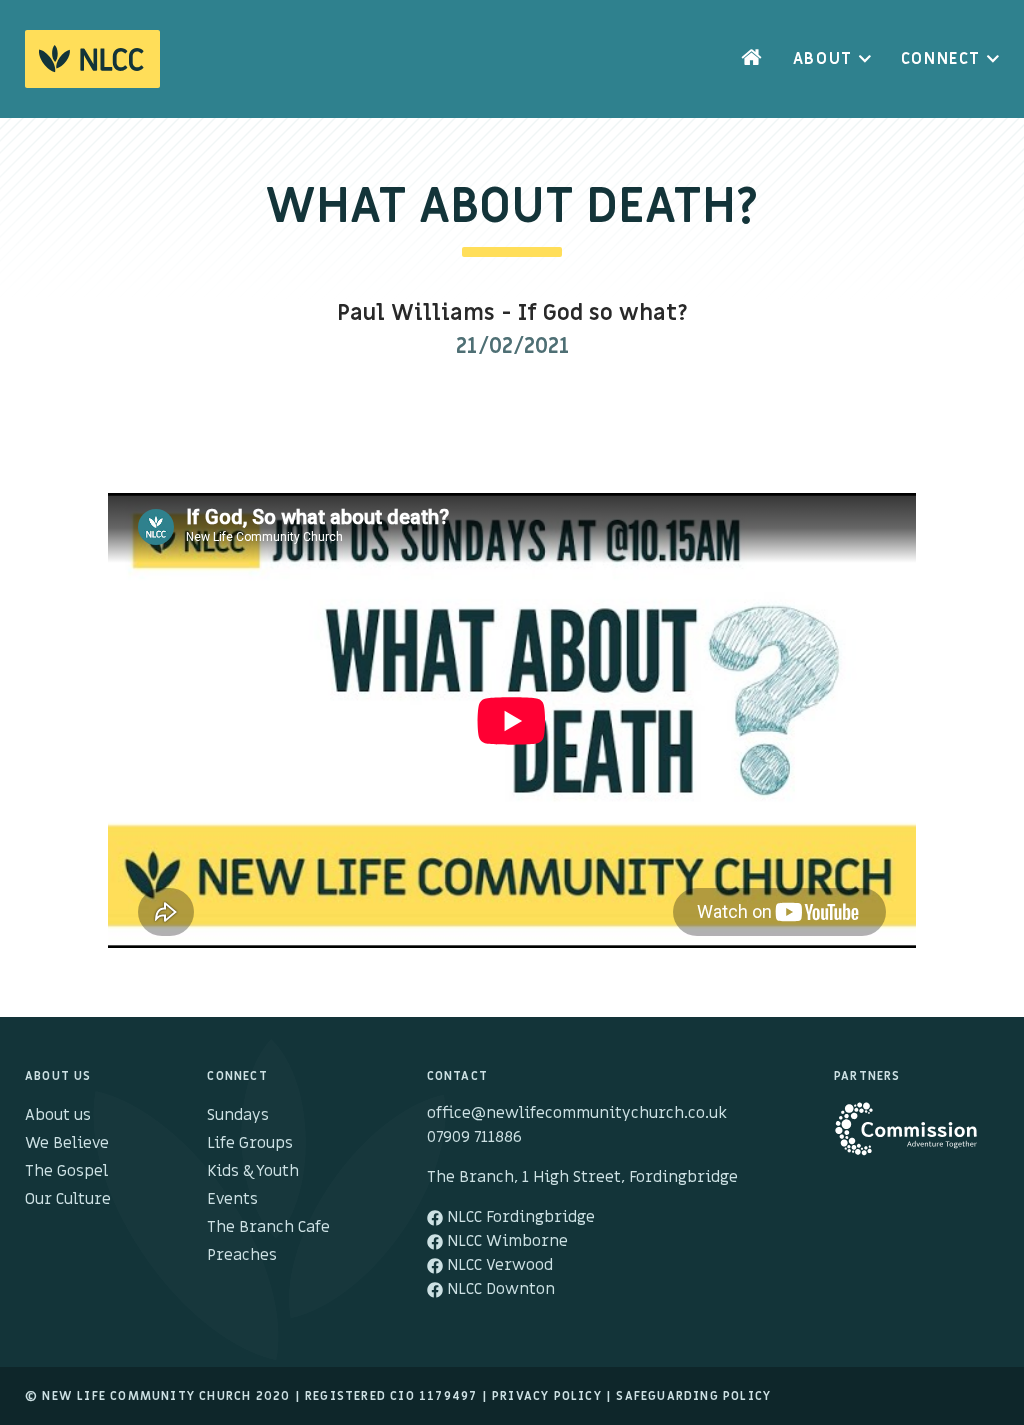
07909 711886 (474, 1137)
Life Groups (250, 1143)
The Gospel (66, 1171)
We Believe (67, 1143)
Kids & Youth (253, 1171)
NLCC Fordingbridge (519, 1217)
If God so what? (603, 313)
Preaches (242, 1255)
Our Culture (68, 1199)
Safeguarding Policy (693, 1396)
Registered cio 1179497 (391, 1396)
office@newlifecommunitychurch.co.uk (577, 1113)
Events (232, 1199)
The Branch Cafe (268, 1227)
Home (752, 59)
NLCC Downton (499, 1289)
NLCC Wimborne (505, 1241)
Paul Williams (416, 313)
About (823, 59)
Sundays (238, 1115)
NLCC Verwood (498, 1265)
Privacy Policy (547, 1396)
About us (58, 1115)
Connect (941, 59)
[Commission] (916, 1139)
